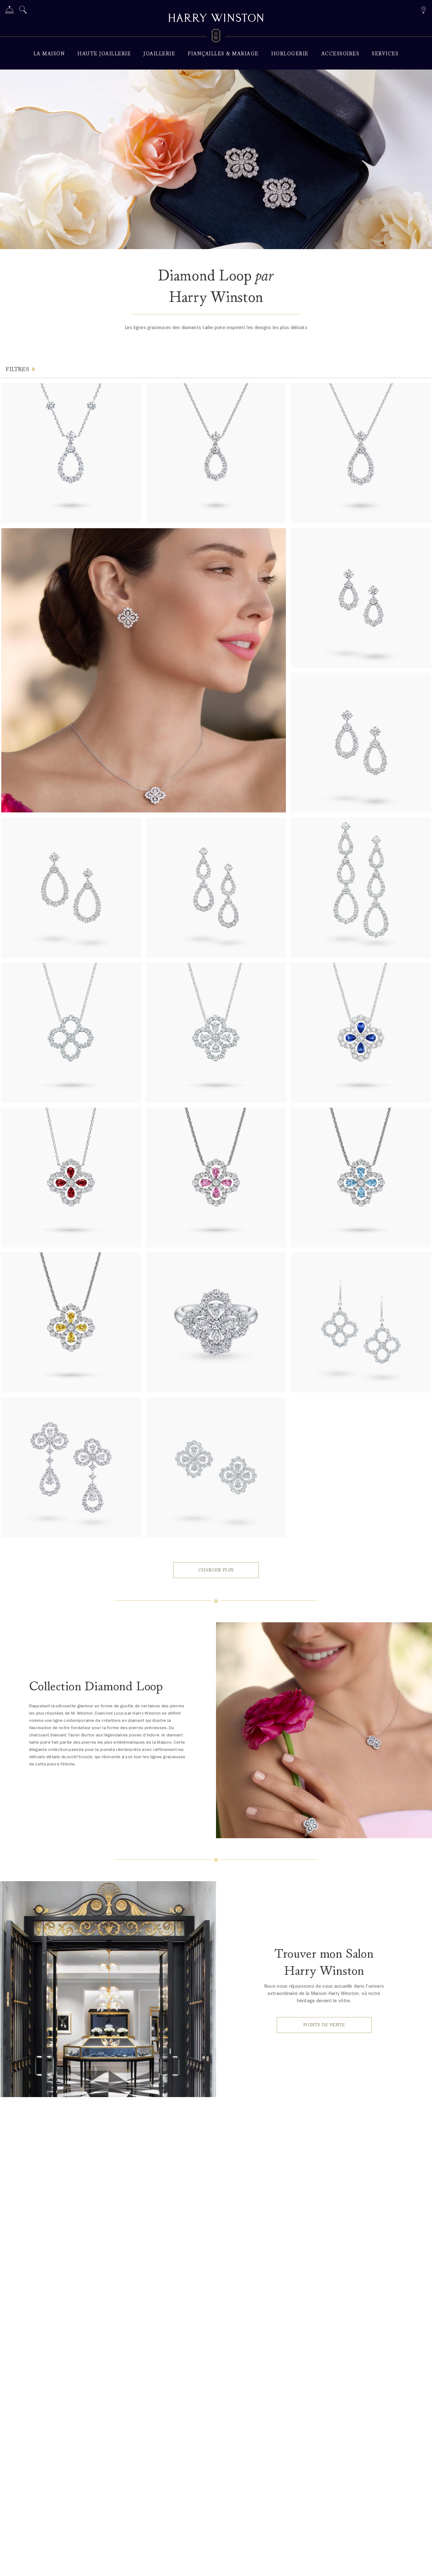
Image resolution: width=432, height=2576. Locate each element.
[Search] (23, 11)
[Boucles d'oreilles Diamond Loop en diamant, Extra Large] (71, 887)
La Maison (49, 54)
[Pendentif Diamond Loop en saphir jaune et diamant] (71, 1322)
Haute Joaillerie (104, 54)
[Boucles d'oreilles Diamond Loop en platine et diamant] (361, 1322)
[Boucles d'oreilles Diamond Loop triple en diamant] (361, 887)
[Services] (9, 11)
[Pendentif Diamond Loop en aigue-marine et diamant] (361, 1177)
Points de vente (324, 2025)
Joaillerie (159, 54)
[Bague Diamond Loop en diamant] (216, 1322)
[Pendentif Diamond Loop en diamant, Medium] (216, 453)
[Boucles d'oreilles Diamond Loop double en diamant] (216, 887)
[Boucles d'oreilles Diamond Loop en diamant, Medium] (361, 743)
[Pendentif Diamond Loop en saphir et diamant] (361, 1033)
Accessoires (340, 54)
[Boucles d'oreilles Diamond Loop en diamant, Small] (361, 598)
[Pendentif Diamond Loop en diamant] (71, 1033)
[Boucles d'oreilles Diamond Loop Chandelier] (71, 1467)
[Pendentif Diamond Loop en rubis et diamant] (71, 1177)
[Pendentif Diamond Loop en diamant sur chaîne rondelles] (71, 453)
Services (385, 54)
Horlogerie (290, 54)
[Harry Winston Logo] (216, 37)
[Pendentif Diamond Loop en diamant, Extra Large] (361, 453)
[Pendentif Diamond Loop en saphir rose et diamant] (216, 1177)
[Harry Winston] (216, 19)
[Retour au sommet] (421, 2565)
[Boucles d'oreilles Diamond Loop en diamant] (216, 1467)
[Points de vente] (423, 9)
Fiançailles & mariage (223, 54)
